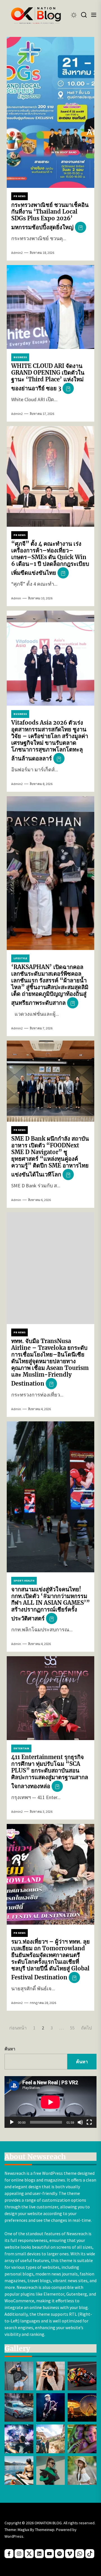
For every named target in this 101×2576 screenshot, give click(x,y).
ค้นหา (10, 2049)
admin (16, 598)
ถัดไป (86, 2028)
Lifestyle (20, 958)
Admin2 (17, 253)
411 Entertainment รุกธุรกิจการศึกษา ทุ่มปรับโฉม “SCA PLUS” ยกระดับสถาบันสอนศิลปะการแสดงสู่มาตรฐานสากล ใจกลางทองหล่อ (50, 1772)
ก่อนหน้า (18, 2028)
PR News (19, 196)
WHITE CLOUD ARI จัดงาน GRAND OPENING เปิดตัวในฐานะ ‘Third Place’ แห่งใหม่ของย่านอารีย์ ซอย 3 (48, 377)
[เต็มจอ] (89, 2122)
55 (72, 2028)
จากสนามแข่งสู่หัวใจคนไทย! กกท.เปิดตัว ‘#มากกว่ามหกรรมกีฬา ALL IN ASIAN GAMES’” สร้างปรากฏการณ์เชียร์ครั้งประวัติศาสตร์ (50, 1604)
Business (20, 357)
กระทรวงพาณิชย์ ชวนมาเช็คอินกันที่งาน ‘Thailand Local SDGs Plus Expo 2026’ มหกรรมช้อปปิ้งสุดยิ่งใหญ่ (50, 216)
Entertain (21, 1748)
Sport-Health (24, 1581)
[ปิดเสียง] (80, 2122)
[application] (50, 2102)
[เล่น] (12, 2122)
